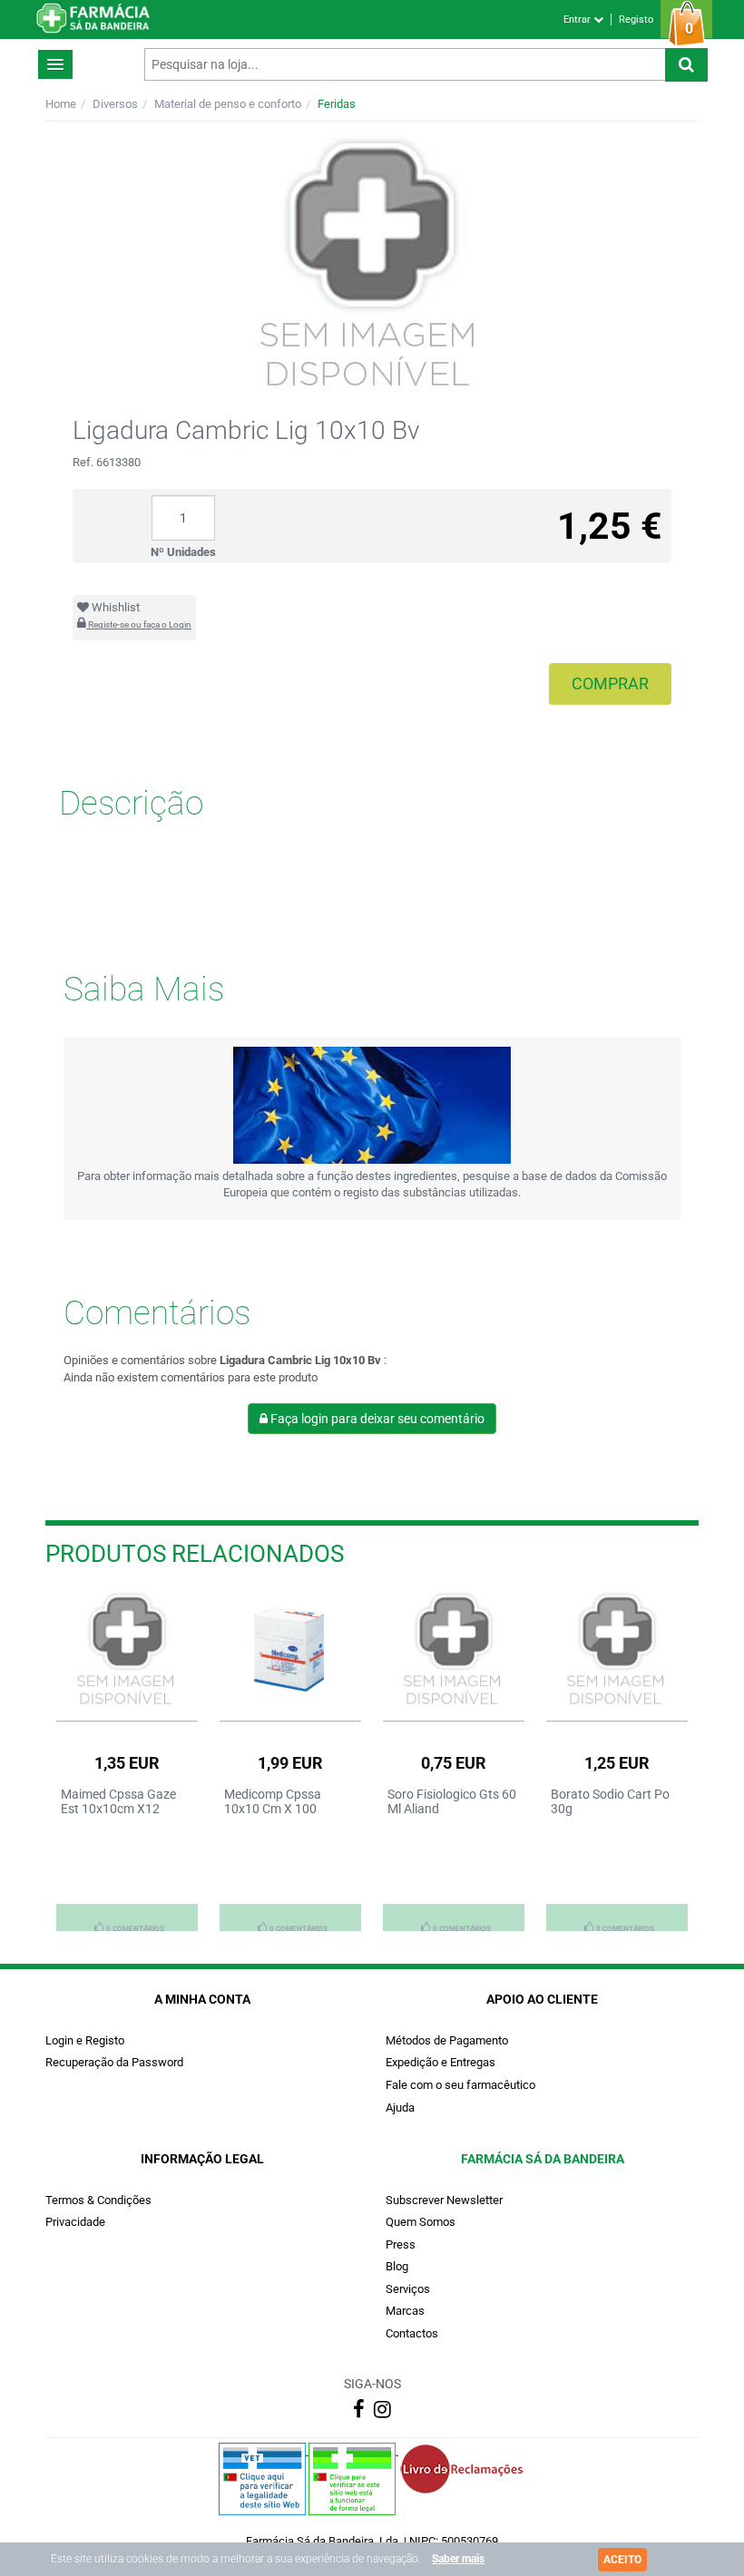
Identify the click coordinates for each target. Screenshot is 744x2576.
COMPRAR (610, 683)
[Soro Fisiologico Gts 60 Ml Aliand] (454, 1650)
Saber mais (458, 2559)
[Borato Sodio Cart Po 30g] (617, 1650)
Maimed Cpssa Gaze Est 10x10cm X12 (118, 1801)
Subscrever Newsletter (444, 2200)
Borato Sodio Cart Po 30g (610, 1801)
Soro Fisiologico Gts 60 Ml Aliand (452, 1801)
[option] (127, 1760)
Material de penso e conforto (228, 104)
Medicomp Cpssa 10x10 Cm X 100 (273, 1801)
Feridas (337, 104)
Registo (636, 20)
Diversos (115, 104)
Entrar (578, 20)
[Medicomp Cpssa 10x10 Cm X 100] (290, 1650)
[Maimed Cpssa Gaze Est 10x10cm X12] (127, 1650)
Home (61, 104)
